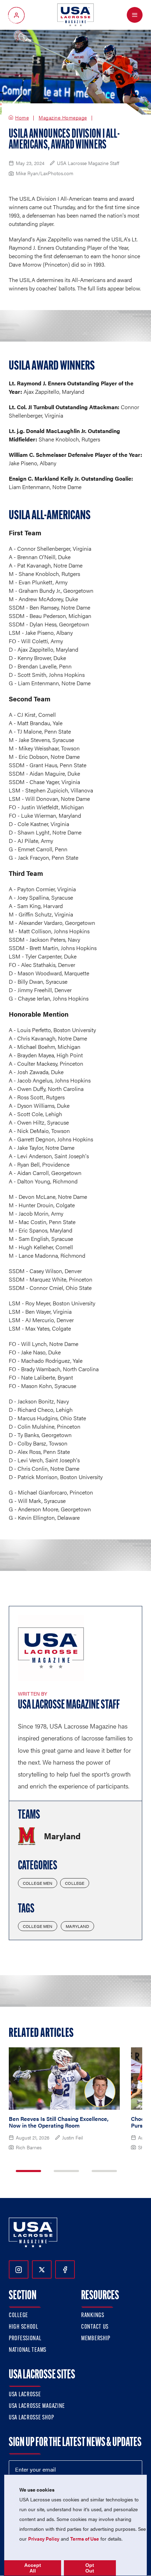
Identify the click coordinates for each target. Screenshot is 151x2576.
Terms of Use (85, 2539)
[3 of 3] (104, 2171)
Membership (96, 2339)
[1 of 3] (28, 2171)
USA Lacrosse (25, 2395)
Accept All (33, 2568)
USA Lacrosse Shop (31, 2418)
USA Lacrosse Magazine (37, 2406)
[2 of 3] (66, 2171)
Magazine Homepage (63, 118)
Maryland (77, 1926)
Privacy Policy (44, 2539)
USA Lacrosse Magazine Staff (69, 1705)
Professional (25, 2339)
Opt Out (90, 2568)
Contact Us (95, 2327)
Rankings (93, 2316)
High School (24, 2327)
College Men (38, 1883)
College (75, 1883)
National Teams (28, 2350)
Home (22, 118)
